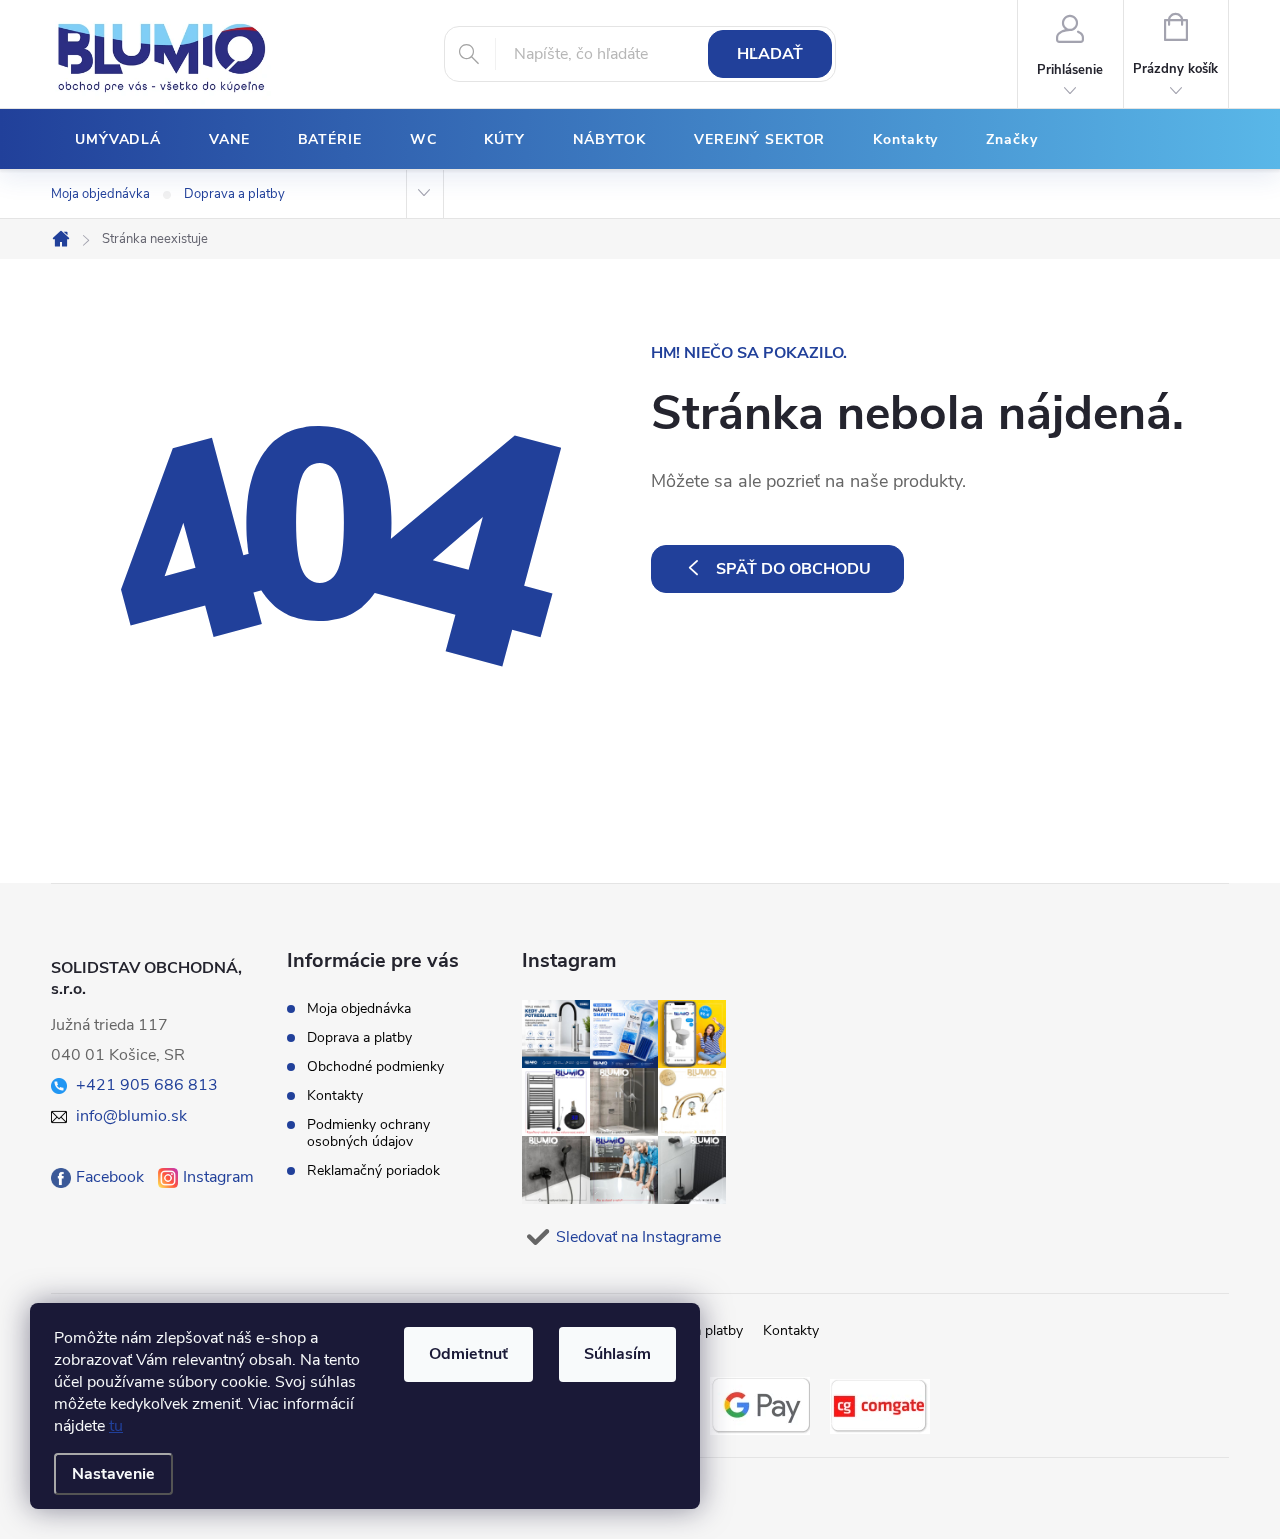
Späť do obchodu (793, 569)
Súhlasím (617, 1354)
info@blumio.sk (131, 1116)
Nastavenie (113, 1474)
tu (116, 1426)
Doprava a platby (234, 194)
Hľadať (770, 54)
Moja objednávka (100, 194)
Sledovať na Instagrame (638, 1237)
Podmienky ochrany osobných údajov (368, 1133)
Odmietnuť (468, 1354)
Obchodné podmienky (375, 1066)
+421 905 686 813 (147, 1085)
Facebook (110, 1177)
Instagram (218, 1177)
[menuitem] (118, 140)
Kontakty (335, 1095)
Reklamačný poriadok (373, 1170)
